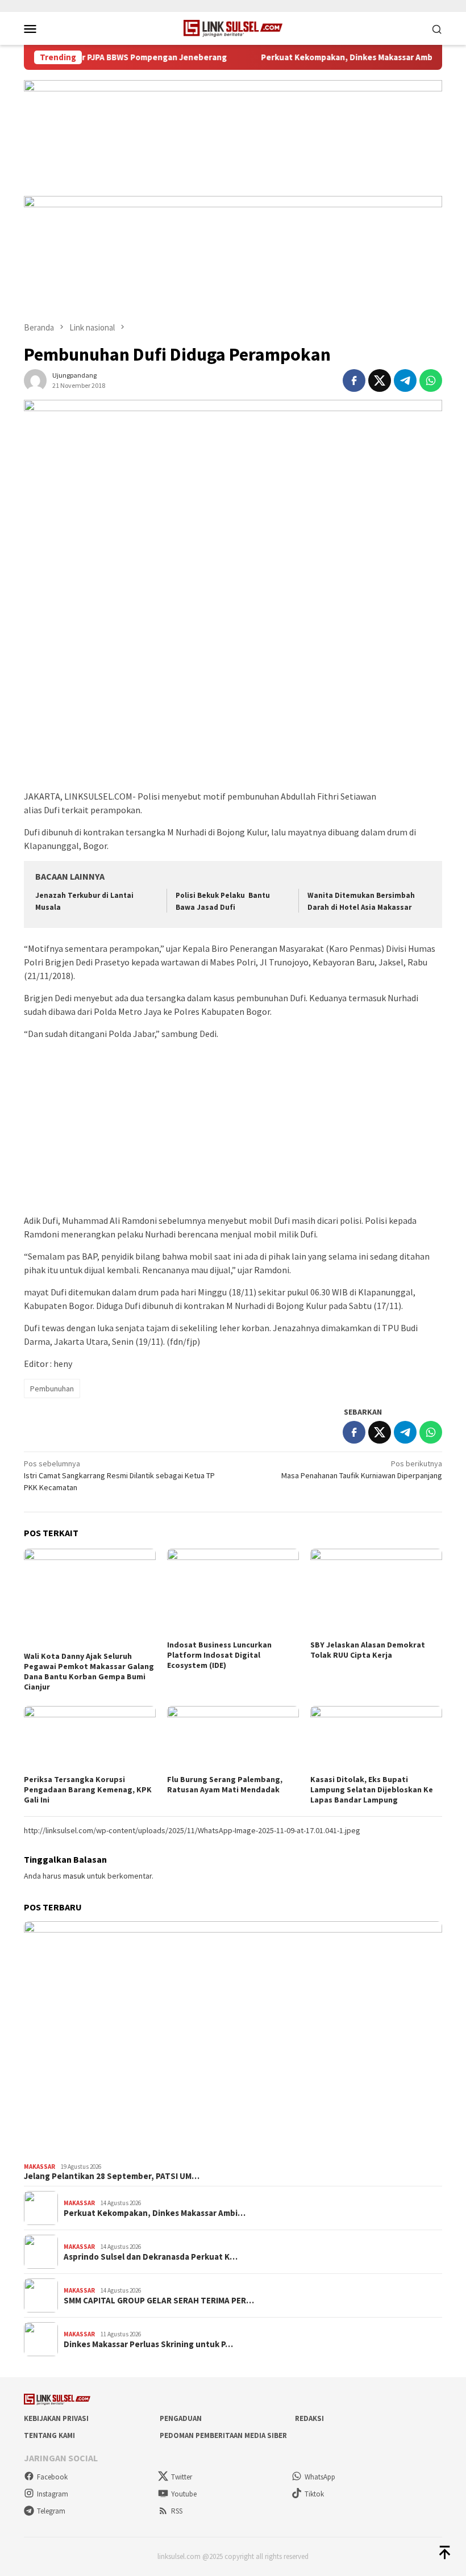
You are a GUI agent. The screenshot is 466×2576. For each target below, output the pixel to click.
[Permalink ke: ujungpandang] (35, 380)
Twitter (182, 2477)
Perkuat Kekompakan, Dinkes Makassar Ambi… (155, 2213)
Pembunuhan (52, 1389)
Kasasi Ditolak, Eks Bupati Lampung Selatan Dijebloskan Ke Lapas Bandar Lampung (372, 1789)
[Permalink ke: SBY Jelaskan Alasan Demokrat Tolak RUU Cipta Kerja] (376, 1593)
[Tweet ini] (380, 380)
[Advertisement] (233, 704)
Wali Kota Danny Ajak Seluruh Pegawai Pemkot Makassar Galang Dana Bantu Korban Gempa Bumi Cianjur (89, 1671)
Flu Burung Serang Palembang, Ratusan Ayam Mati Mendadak (225, 1784)
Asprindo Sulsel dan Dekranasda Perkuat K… (151, 2257)
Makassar (39, 2167)
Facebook (52, 2477)
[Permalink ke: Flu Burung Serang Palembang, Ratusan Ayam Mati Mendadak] (233, 1739)
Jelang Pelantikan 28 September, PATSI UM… (112, 2176)
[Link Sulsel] (233, 27)
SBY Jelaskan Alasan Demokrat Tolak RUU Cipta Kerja (368, 1650)
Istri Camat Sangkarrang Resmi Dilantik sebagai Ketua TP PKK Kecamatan (119, 1475)
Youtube (184, 2494)
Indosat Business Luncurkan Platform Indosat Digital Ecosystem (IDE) (219, 1655)
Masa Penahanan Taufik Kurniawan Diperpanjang (362, 1469)
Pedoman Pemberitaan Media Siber (223, 2435)
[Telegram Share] (405, 380)
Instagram (53, 2494)
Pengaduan (181, 2418)
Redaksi (309, 2418)
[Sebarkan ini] (354, 380)
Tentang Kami (49, 2435)
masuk (74, 1876)
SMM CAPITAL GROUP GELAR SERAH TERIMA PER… (159, 2301)
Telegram (51, 2511)
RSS (177, 2511)
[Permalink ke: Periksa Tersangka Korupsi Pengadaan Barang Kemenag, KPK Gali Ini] (90, 1739)
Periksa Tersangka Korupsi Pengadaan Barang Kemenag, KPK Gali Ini (88, 1789)
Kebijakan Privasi (56, 2418)
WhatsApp (320, 2477)
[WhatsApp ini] (431, 380)
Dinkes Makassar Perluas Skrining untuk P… (148, 2344)
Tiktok (314, 2494)
